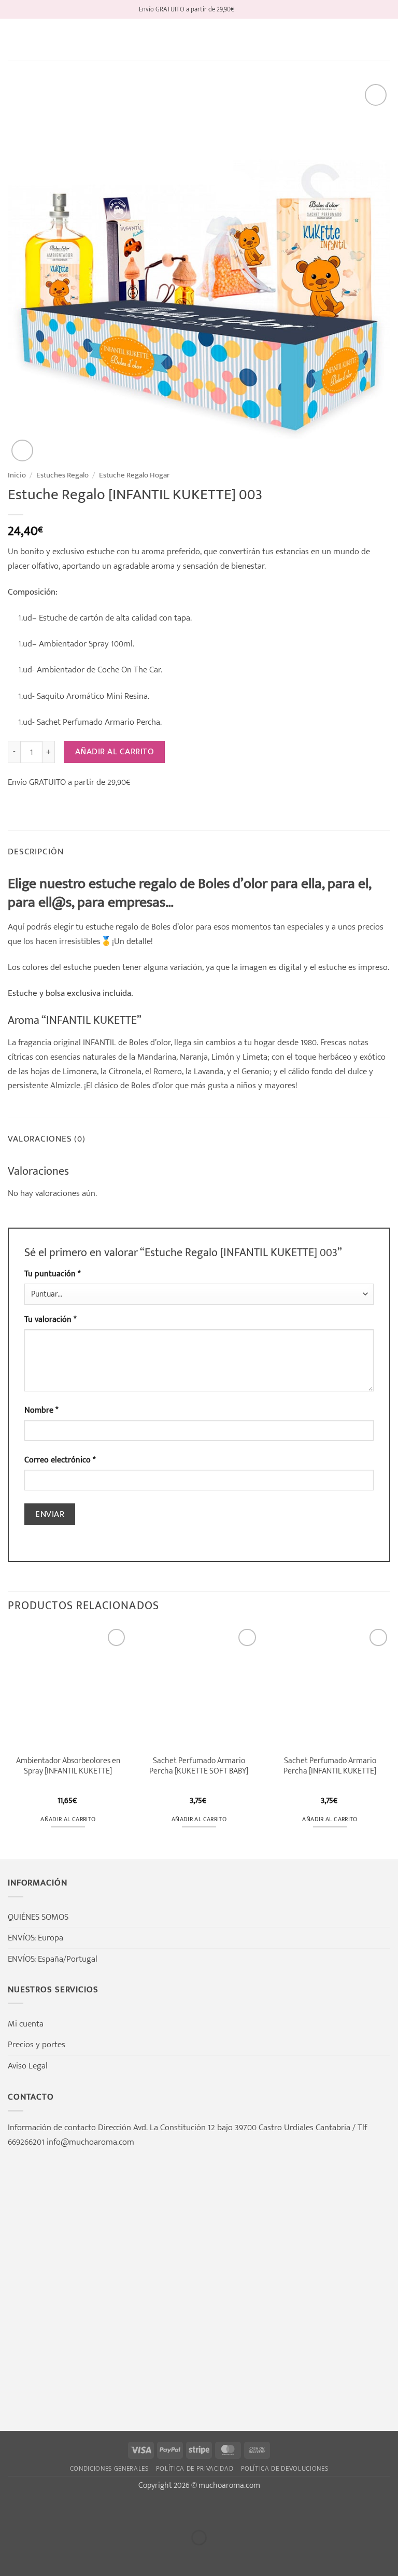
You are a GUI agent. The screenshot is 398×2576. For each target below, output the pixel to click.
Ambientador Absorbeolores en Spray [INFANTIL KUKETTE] (68, 1766)
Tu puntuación (52, 1274)
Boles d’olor (172, 927)
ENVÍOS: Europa (35, 1938)
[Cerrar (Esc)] (109, 2511)
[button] (15, 40)
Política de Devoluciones (285, 2469)
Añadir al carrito (115, 752)
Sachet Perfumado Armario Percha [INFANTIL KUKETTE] (330, 1766)
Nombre (41, 1410)
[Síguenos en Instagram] (254, 9)
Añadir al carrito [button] (68, 1819)
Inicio (17, 475)
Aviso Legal (28, 2066)
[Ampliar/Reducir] (11, 2511)
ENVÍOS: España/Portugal (53, 1959)
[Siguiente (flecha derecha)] (44, 2556)
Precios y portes (37, 2044)
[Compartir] (76, 2511)
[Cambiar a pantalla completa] (44, 2511)
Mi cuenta (26, 2024)
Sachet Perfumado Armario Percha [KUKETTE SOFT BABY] (199, 1766)
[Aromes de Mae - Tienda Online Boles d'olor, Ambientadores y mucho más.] (199, 40)
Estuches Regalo (62, 475)
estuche (99, 927)
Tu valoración (50, 1320)
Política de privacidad (195, 2469)
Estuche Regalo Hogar (134, 475)
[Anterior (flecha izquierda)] (11, 2556)
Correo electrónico (60, 1460)
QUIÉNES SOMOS (38, 1917)
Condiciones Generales (109, 2469)
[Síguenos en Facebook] (243, 9)
